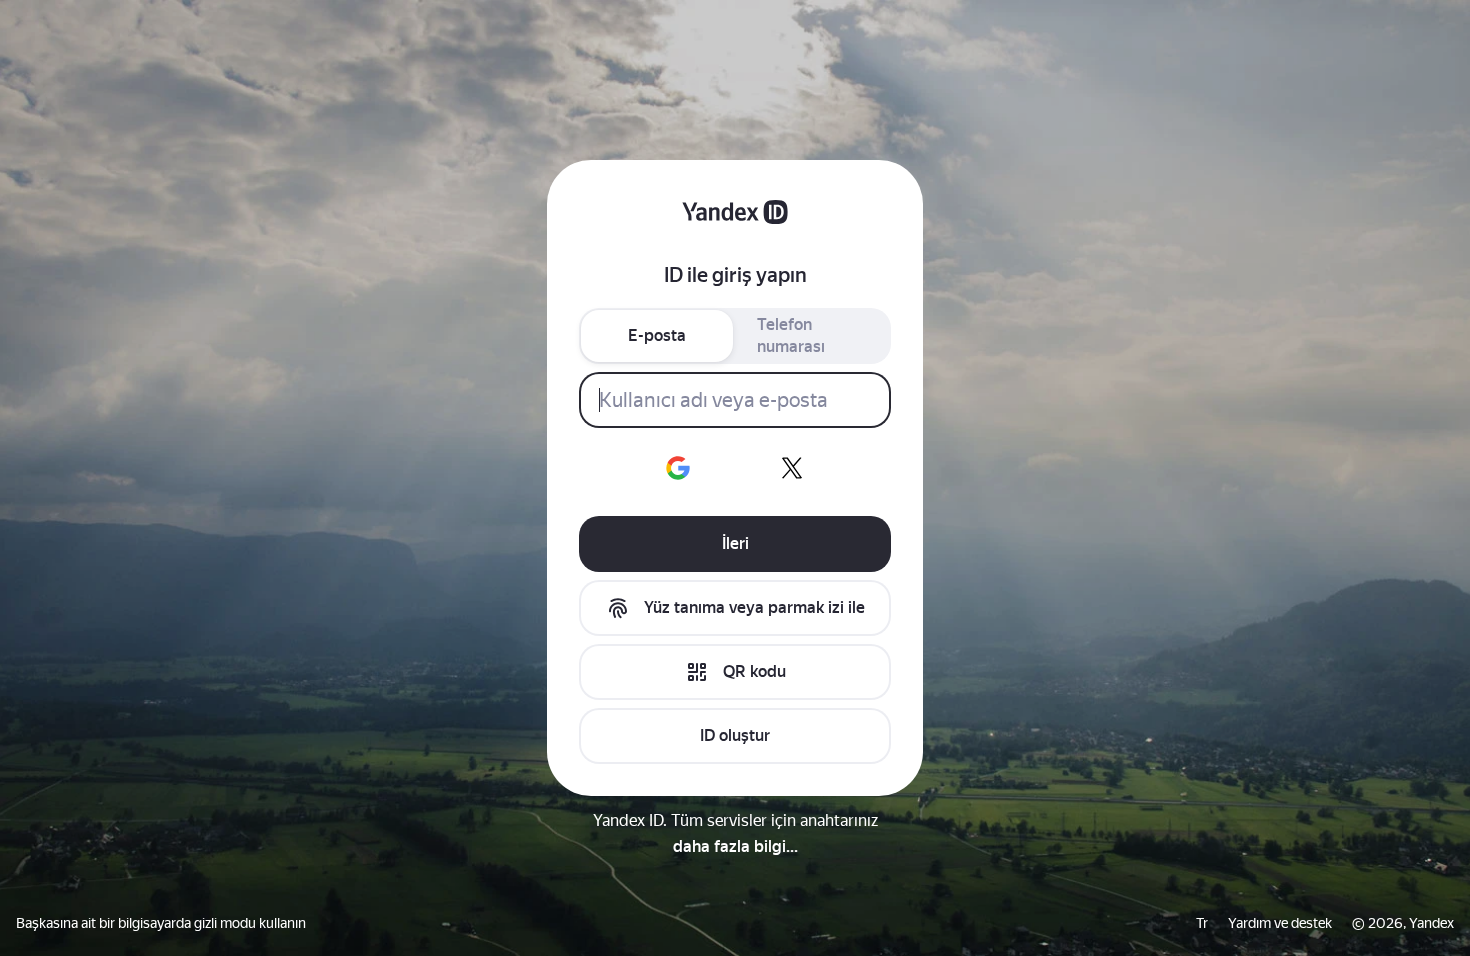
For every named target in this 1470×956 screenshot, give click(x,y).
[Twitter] (792, 468)
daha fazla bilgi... (735, 846)
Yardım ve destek (1280, 923)
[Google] (678, 468)
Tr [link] (1202, 923)
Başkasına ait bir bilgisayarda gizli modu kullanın (161, 923)
